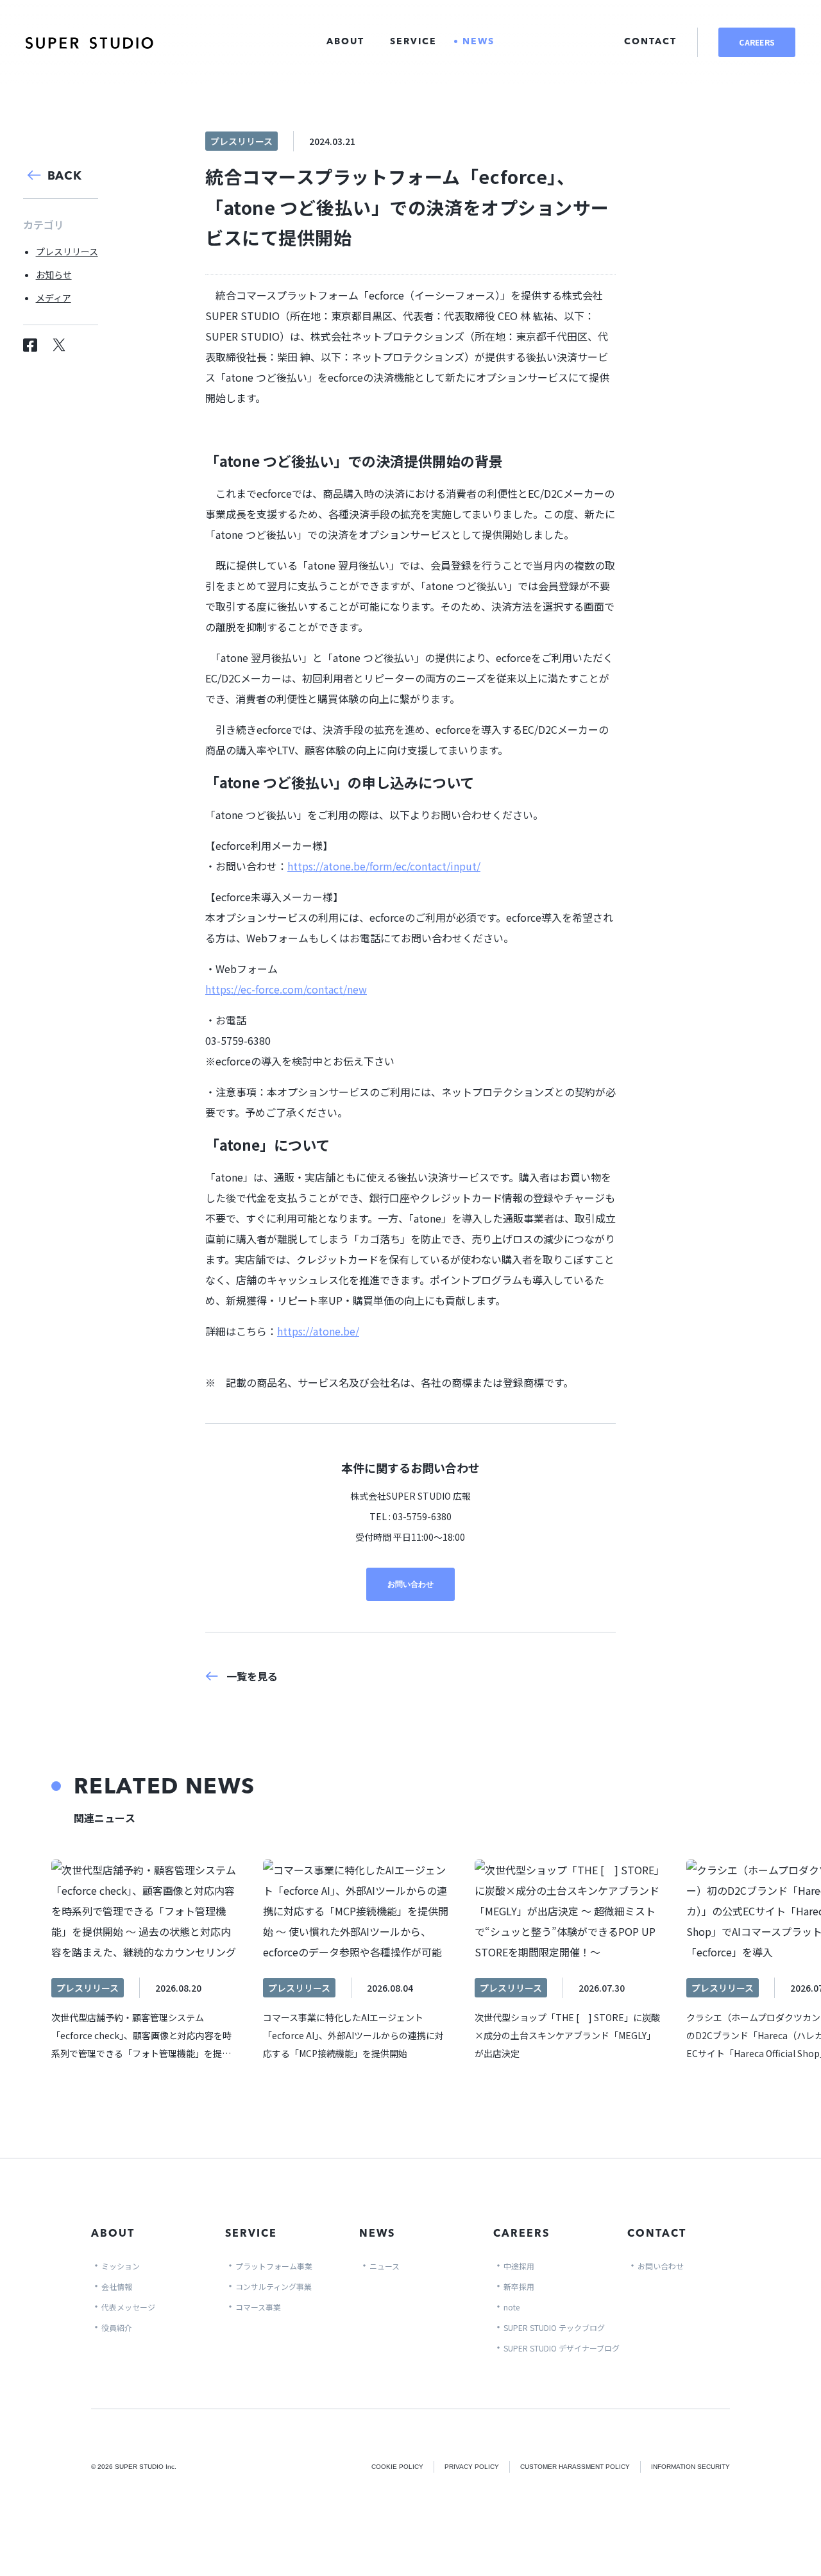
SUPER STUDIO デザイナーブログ (562, 2348)
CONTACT (650, 42)
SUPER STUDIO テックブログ (554, 2327)
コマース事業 (258, 2307)
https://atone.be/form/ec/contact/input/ (384, 866)
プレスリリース (67, 251)
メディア (54, 298)
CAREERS (757, 42)
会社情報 (117, 2286)
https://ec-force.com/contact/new (286, 989)
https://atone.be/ (318, 1331)
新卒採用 (519, 2286)
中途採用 (519, 2266)
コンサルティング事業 (274, 2286)
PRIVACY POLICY (472, 2467)
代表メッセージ (128, 2307)
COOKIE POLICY (397, 2467)
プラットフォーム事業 (274, 2266)
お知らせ (54, 275)
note (512, 2307)
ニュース (385, 2266)
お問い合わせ (410, 1584)
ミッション (121, 2266)
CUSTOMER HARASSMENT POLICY (575, 2467)
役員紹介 (117, 2327)
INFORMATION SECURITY (690, 2467)
